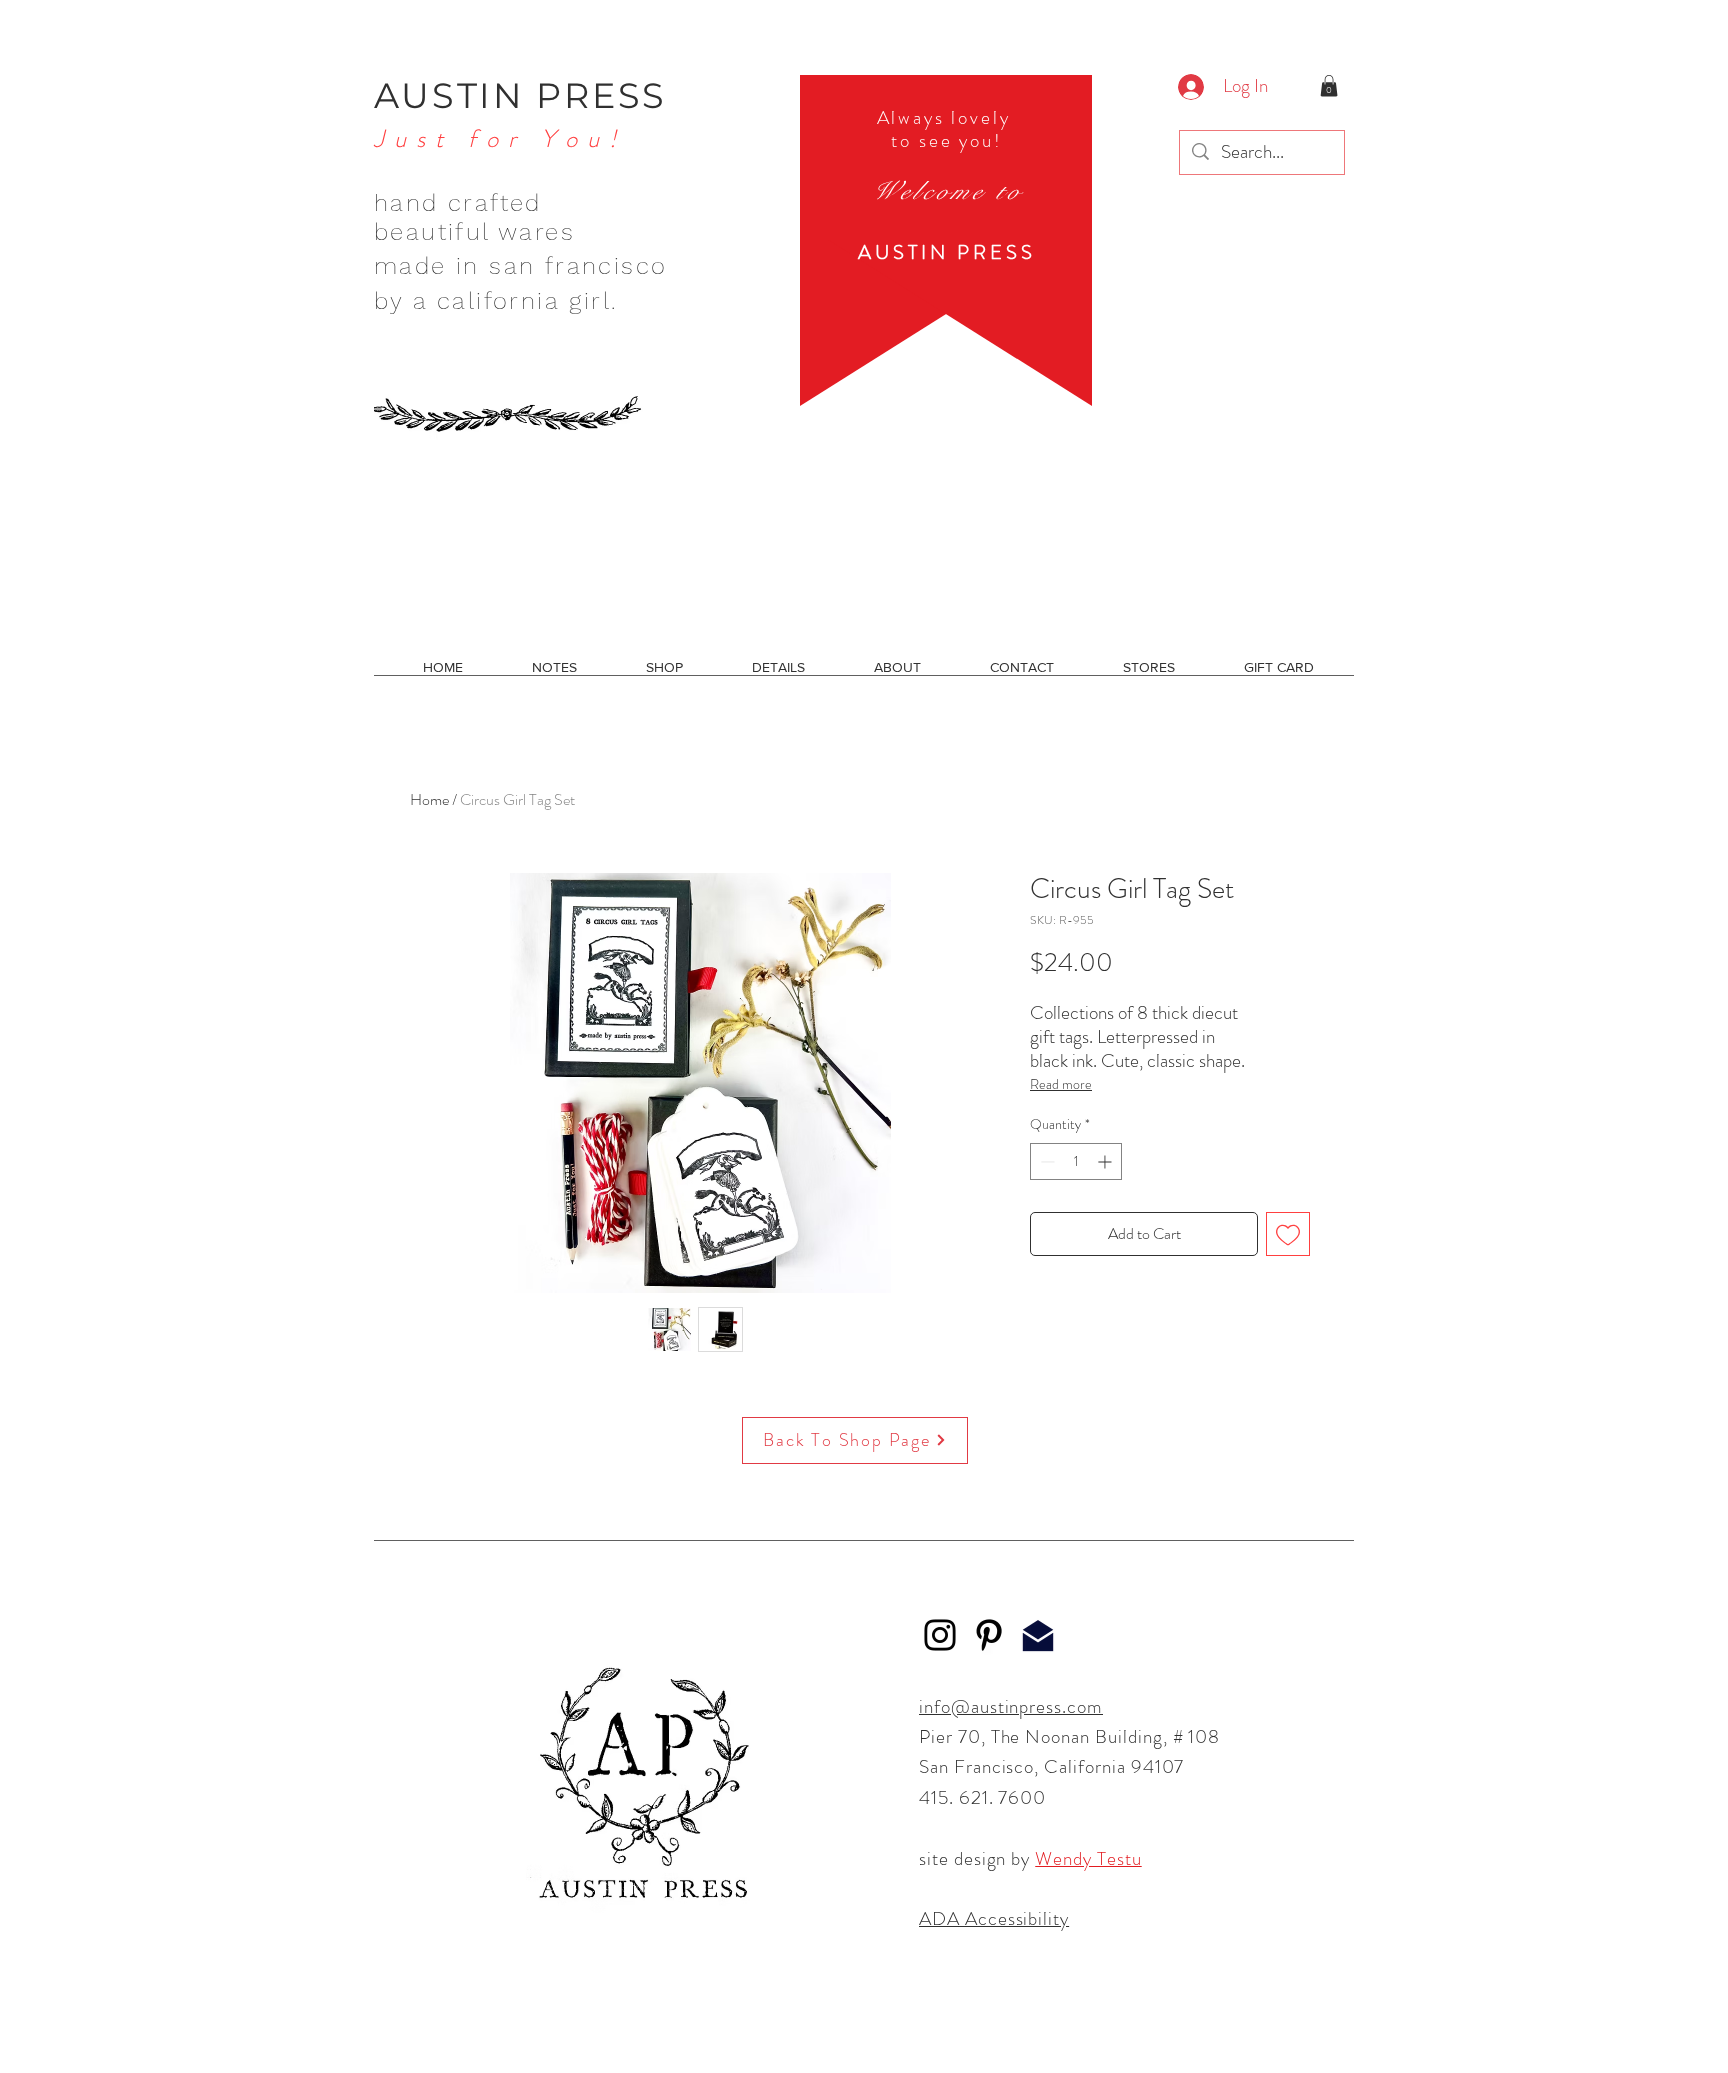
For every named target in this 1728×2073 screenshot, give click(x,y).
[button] (1329, 86)
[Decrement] (1045, 1161)
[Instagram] (940, 1635)
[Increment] (1106, 1161)
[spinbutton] (1076, 1161)
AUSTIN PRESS (520, 95)
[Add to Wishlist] (1288, 1234)
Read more (1061, 1084)
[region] (946, 240)
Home (429, 799)
